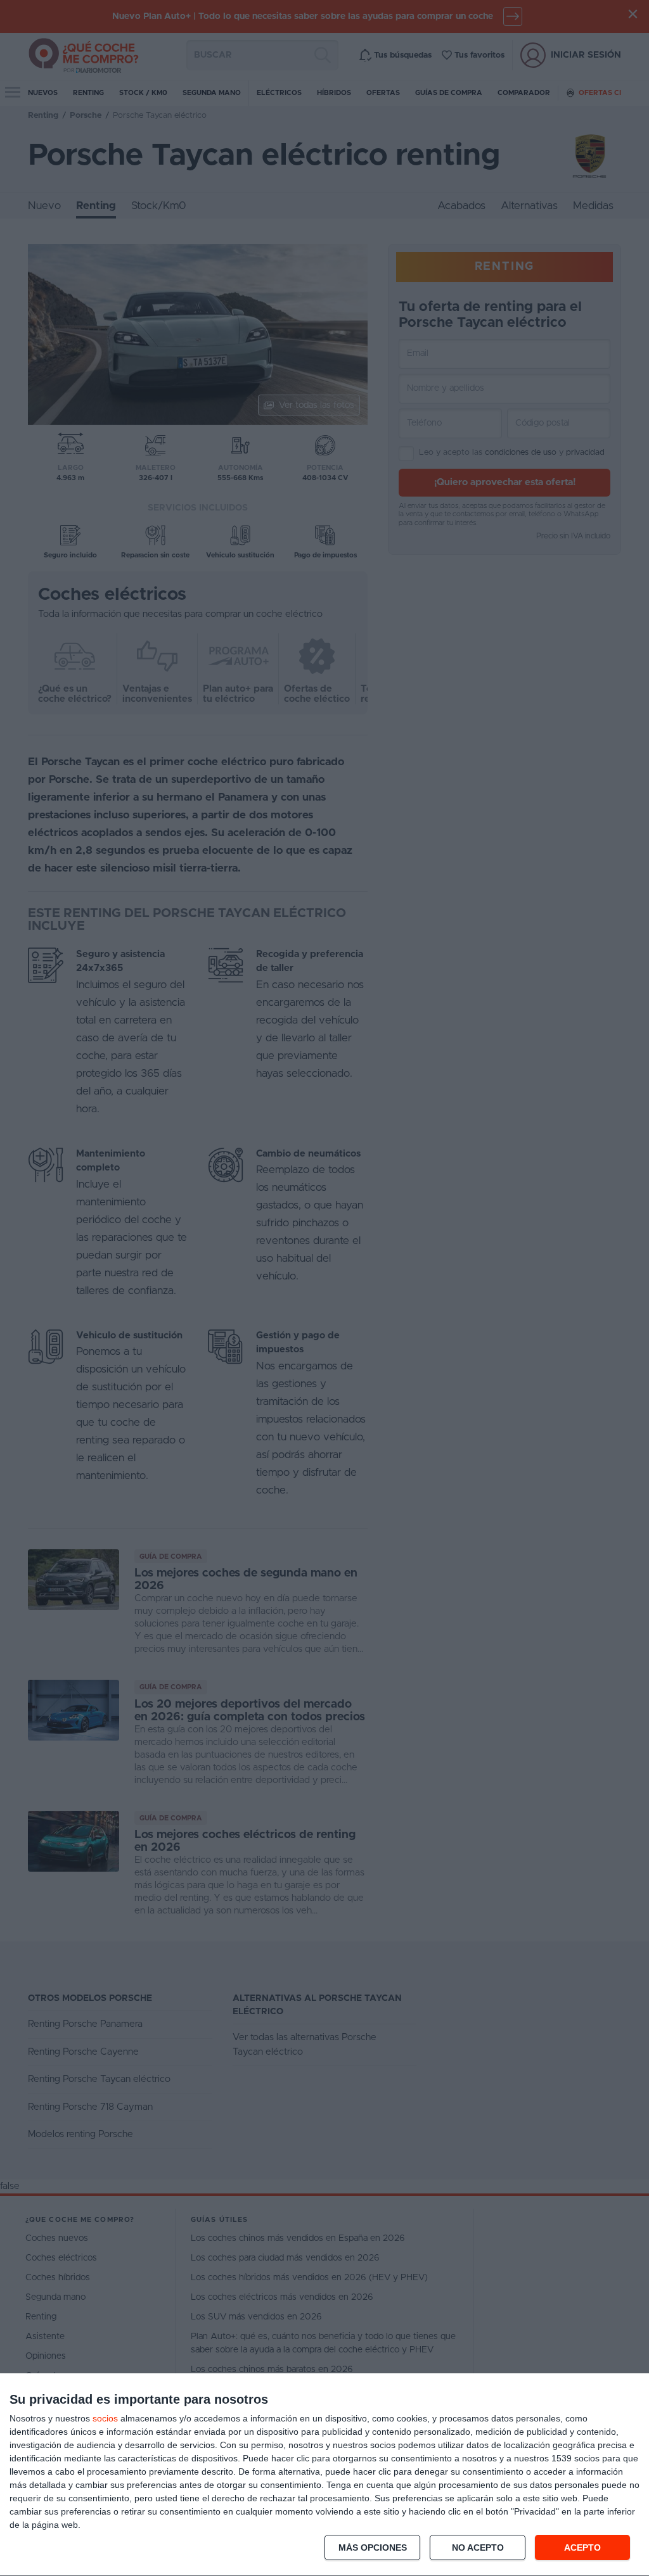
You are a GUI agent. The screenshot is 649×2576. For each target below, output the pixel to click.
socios (105, 2418)
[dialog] (324, 2475)
